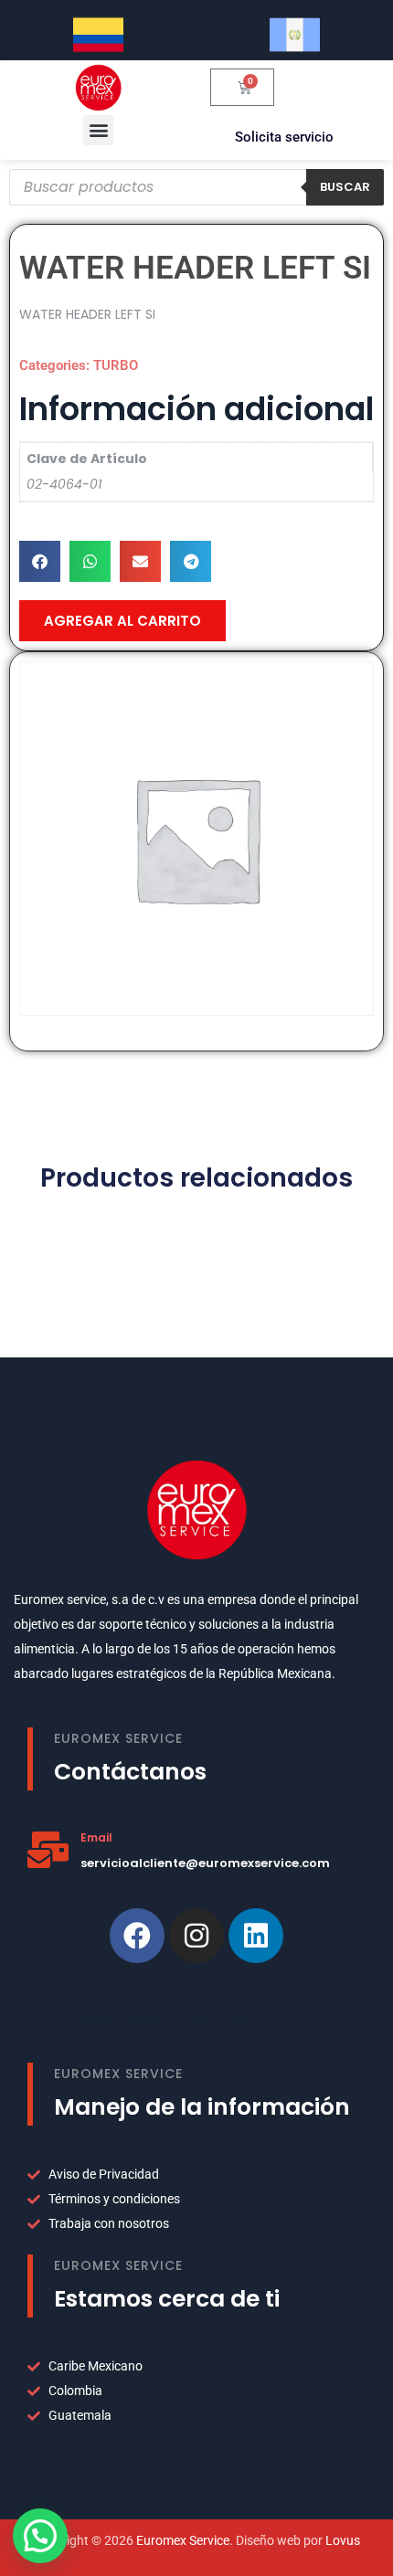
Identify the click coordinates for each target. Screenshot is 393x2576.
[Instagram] (196, 1936)
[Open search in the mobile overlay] (196, 187)
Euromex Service (183, 2540)
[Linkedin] (256, 1936)
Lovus (343, 2540)
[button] (98, 130)
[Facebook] (137, 1936)
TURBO (116, 365)
